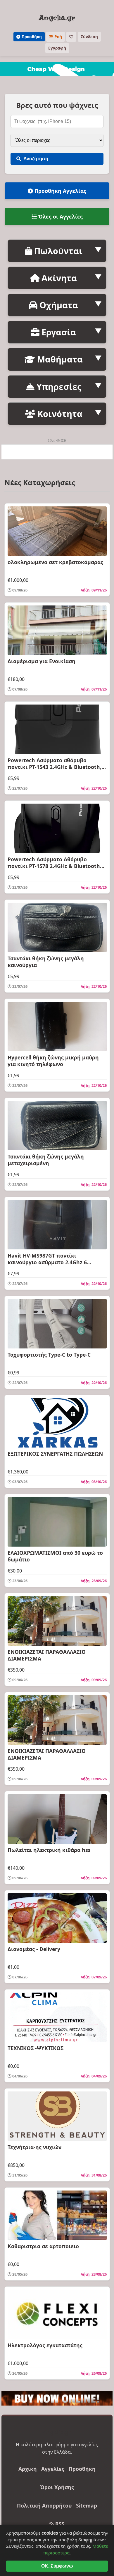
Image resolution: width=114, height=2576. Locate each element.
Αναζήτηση (36, 159)
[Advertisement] (57, 452)
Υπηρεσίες (58, 387)
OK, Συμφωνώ (57, 2566)
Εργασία (58, 332)
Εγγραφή (57, 48)
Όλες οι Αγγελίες (60, 216)
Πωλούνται (57, 251)
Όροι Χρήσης (57, 2487)
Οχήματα (58, 305)
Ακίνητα (58, 278)
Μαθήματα (59, 359)
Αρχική (28, 2469)
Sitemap (87, 2505)
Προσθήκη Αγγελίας (60, 191)
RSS (59, 2524)
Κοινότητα (59, 414)
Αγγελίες (53, 2469)
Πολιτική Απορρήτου (44, 2505)
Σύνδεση (89, 37)
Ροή (58, 37)
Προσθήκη (31, 37)
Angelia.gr (57, 18)
